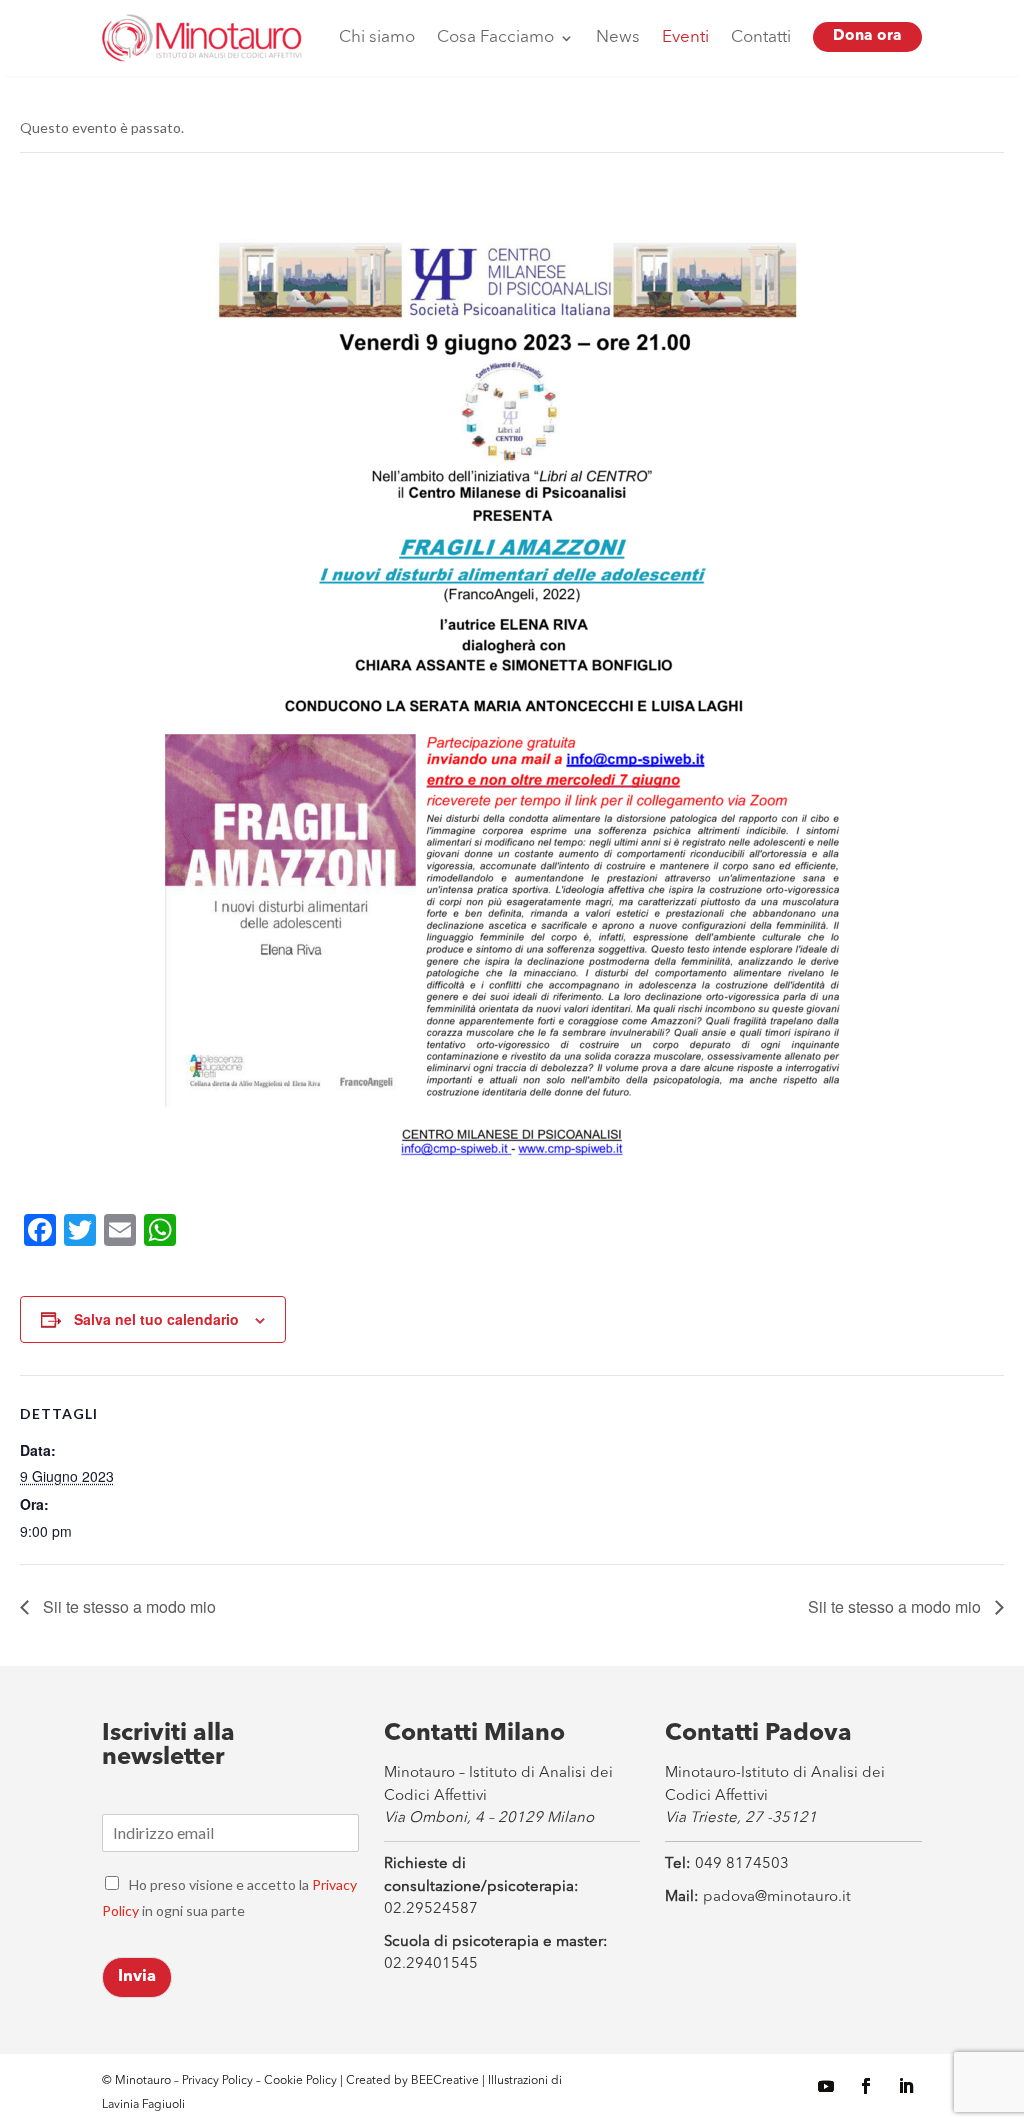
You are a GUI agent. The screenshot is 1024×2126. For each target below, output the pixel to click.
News (618, 37)
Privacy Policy (217, 2081)
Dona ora (867, 36)
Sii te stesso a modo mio (127, 1606)
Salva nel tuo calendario (156, 1319)
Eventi (685, 37)
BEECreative (443, 2081)
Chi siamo (377, 37)
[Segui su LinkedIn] (906, 2086)
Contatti (761, 37)
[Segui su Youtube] (826, 2086)
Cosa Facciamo (495, 37)
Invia (137, 1977)
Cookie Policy (302, 2081)
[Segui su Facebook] (866, 2086)
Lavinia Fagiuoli (143, 2105)
